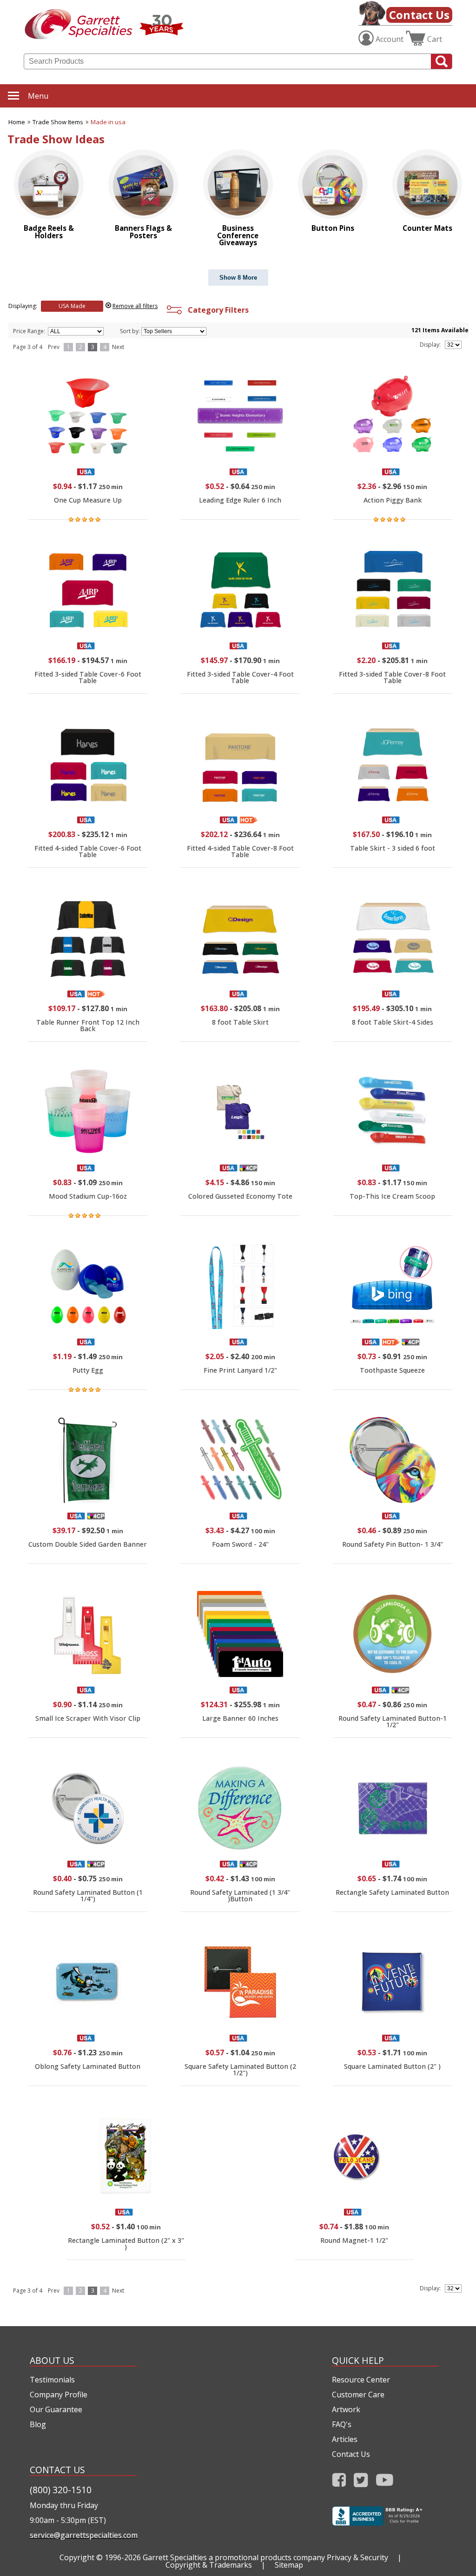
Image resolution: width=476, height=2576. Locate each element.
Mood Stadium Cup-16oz (88, 1196)
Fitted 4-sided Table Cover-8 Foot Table (240, 851)
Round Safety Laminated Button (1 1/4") (88, 1895)
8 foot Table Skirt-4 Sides (393, 1022)
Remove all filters (135, 306)
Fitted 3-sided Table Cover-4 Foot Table (240, 677)
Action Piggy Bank (393, 500)
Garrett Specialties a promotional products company (234, 2557)
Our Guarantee (56, 2409)
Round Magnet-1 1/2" (354, 2240)
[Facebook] (339, 2483)
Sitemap (289, 2565)
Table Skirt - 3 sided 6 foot (393, 848)
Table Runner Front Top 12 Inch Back (88, 1025)
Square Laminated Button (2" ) (392, 2066)
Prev (54, 347)
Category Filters (216, 310)
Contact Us (419, 15)
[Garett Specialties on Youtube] (385, 2483)
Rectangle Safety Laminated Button (392, 1892)
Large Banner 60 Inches (240, 1718)
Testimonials (52, 2380)
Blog (38, 2424)
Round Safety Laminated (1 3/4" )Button (240, 1895)
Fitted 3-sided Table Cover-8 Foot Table (392, 677)
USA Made (72, 306)
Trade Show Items (58, 122)
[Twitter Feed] (361, 2483)
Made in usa (108, 122)
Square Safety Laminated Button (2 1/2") (240, 2070)
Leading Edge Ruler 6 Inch (240, 500)
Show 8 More (238, 278)
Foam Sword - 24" (240, 1544)
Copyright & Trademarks (209, 2565)
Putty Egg (88, 1370)
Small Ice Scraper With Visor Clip (88, 1718)
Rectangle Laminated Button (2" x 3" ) (126, 2244)
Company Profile (59, 2395)
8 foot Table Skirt (240, 1022)
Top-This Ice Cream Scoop (392, 1196)
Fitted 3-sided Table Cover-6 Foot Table (88, 677)
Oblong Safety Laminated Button (88, 2066)
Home (17, 122)
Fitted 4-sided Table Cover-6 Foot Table (88, 851)
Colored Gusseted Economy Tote (240, 1196)
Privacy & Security (357, 2557)
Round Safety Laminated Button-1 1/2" (393, 1721)
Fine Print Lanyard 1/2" (240, 1370)
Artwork (346, 2409)
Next (118, 347)
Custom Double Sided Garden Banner (88, 1544)
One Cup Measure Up (88, 500)
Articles (345, 2439)
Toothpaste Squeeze (392, 1370)
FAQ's (342, 2424)
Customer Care (358, 2395)
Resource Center (361, 2380)
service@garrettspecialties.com (83, 2535)
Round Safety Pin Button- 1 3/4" (393, 1544)
